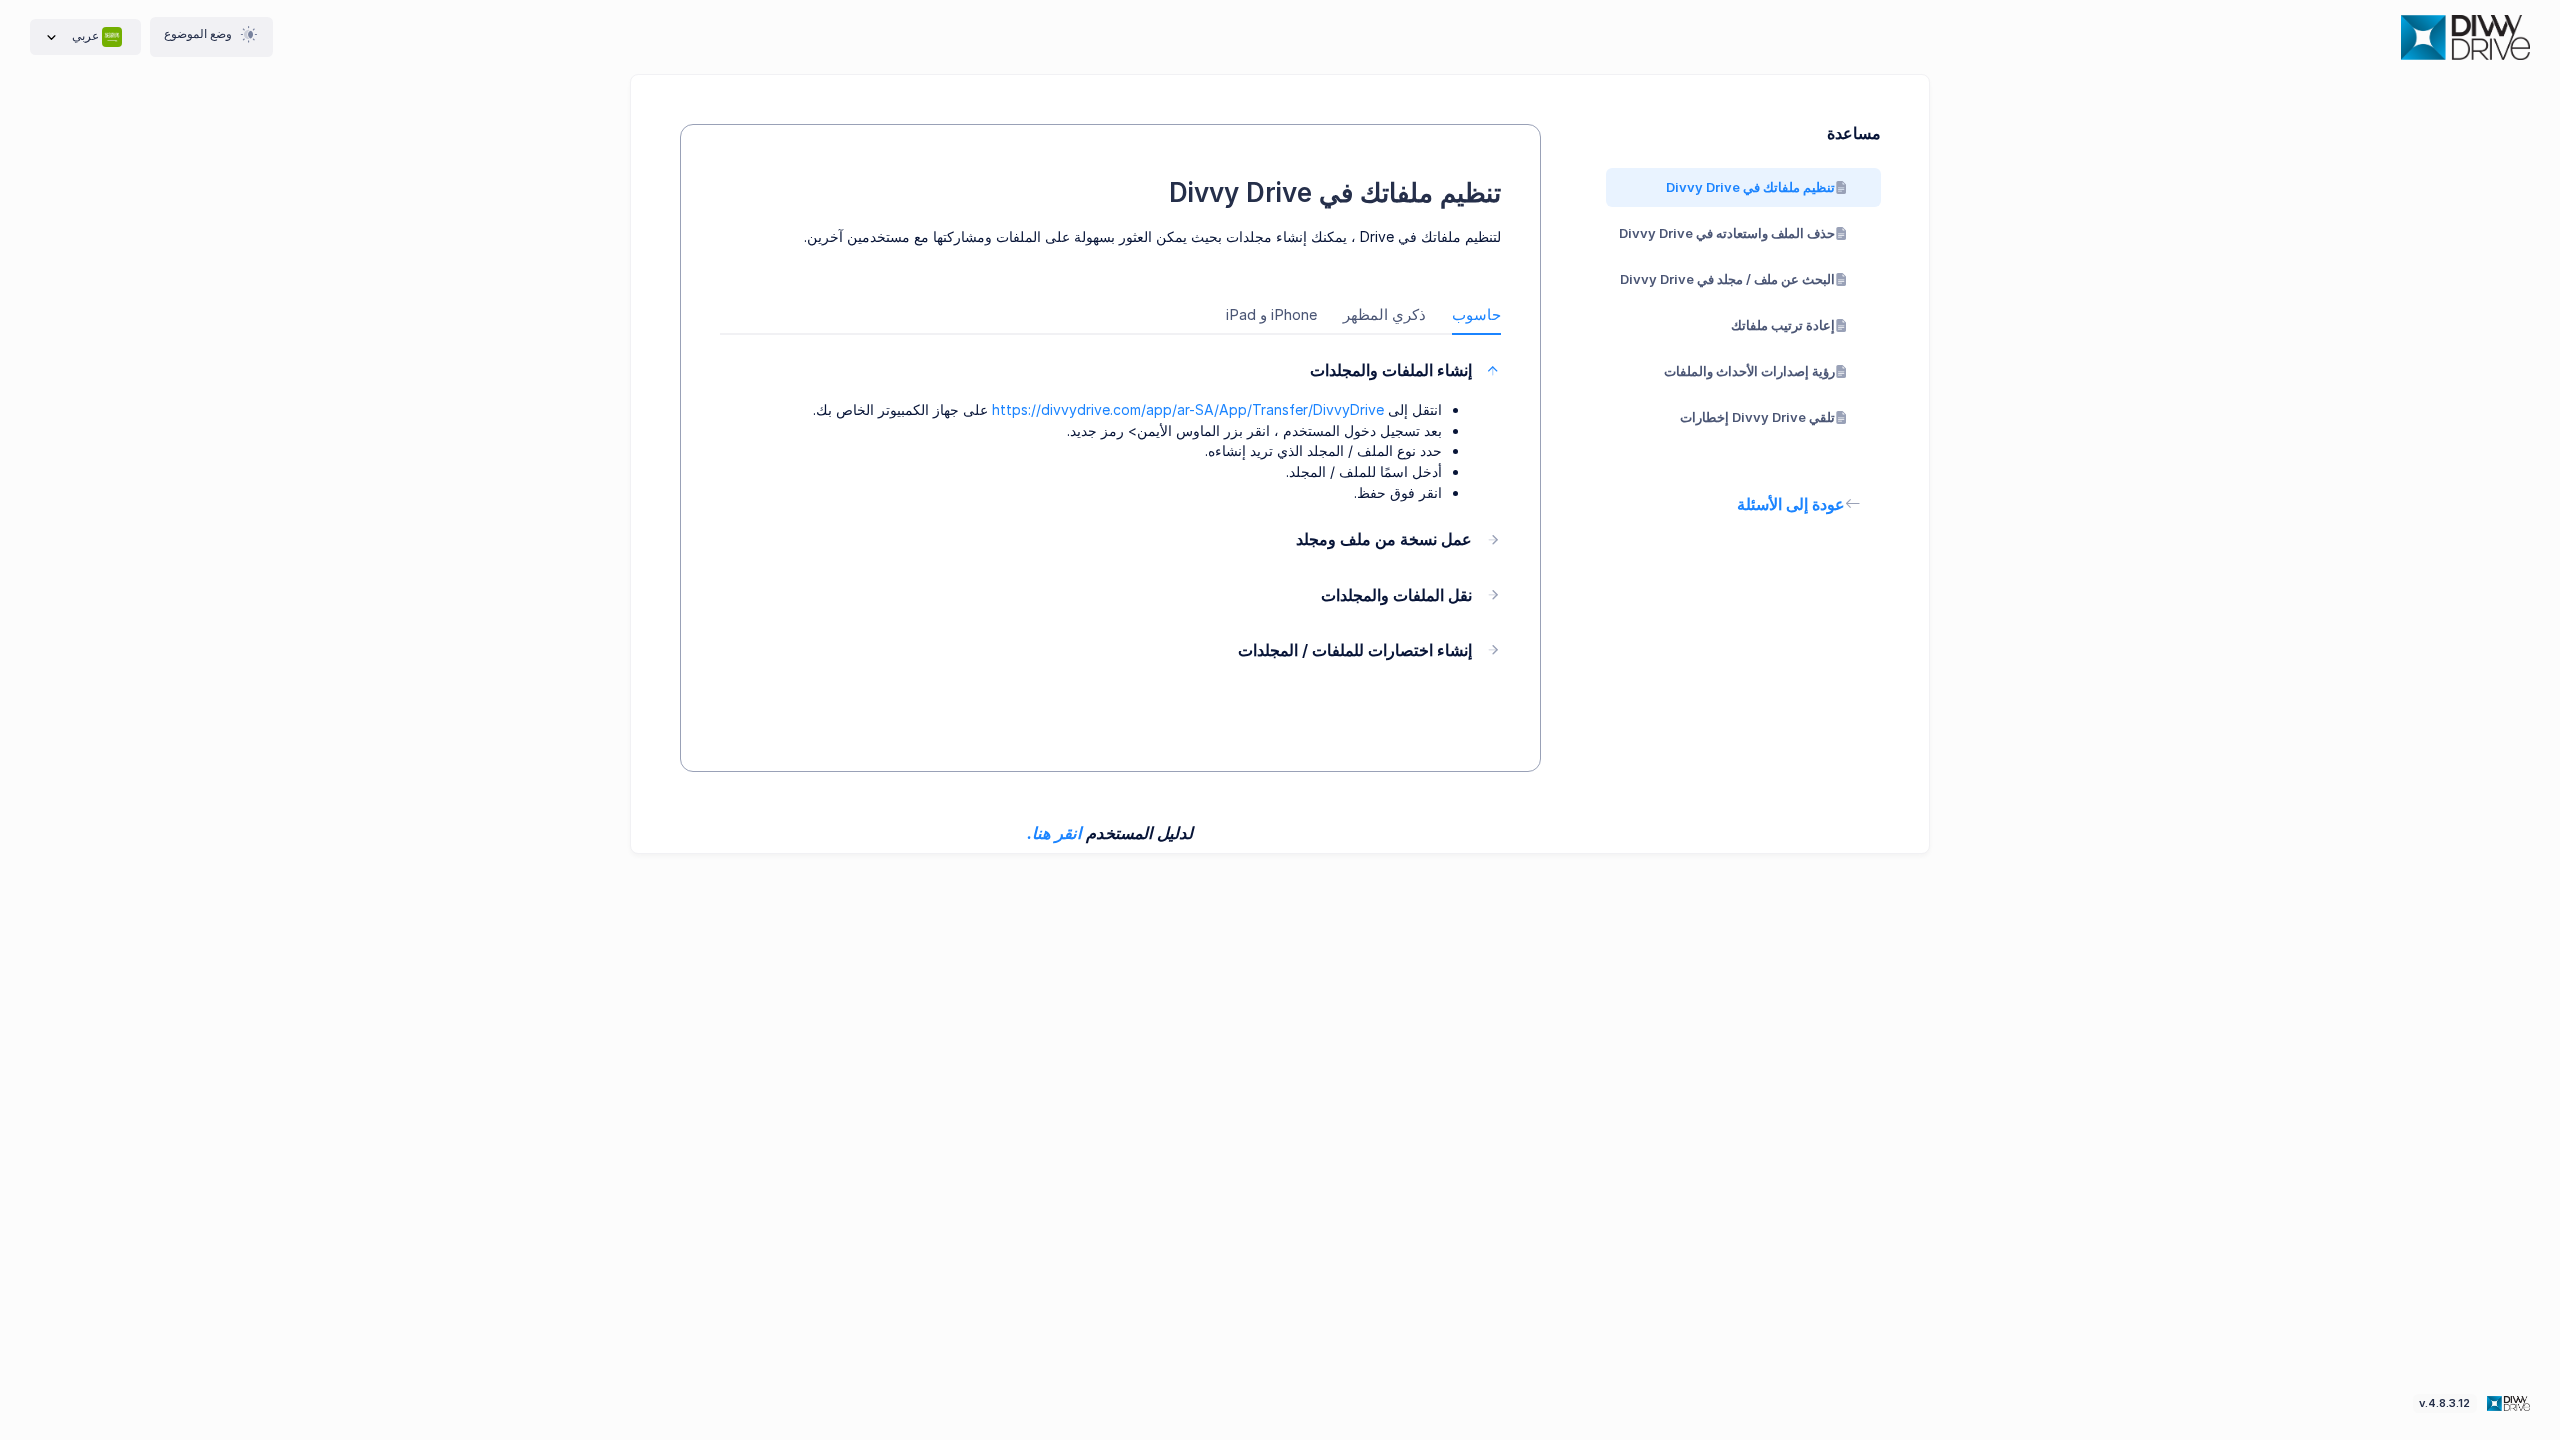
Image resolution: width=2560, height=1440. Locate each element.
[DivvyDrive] (2465, 37)
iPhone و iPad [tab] (1271, 315)
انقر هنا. (1054, 833)
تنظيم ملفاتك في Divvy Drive (1750, 187)
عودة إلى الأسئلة (1791, 504)
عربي (85, 35)
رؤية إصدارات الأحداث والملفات (1749, 371)
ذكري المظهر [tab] (1384, 315)
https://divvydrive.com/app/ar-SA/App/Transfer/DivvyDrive (1188, 409)
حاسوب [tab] (1476, 315)
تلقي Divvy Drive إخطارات (1757, 417)
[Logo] (2506, 1402)
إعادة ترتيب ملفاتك (1783, 325)
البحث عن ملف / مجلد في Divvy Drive (1727, 279)
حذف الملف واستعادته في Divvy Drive (1727, 233)
